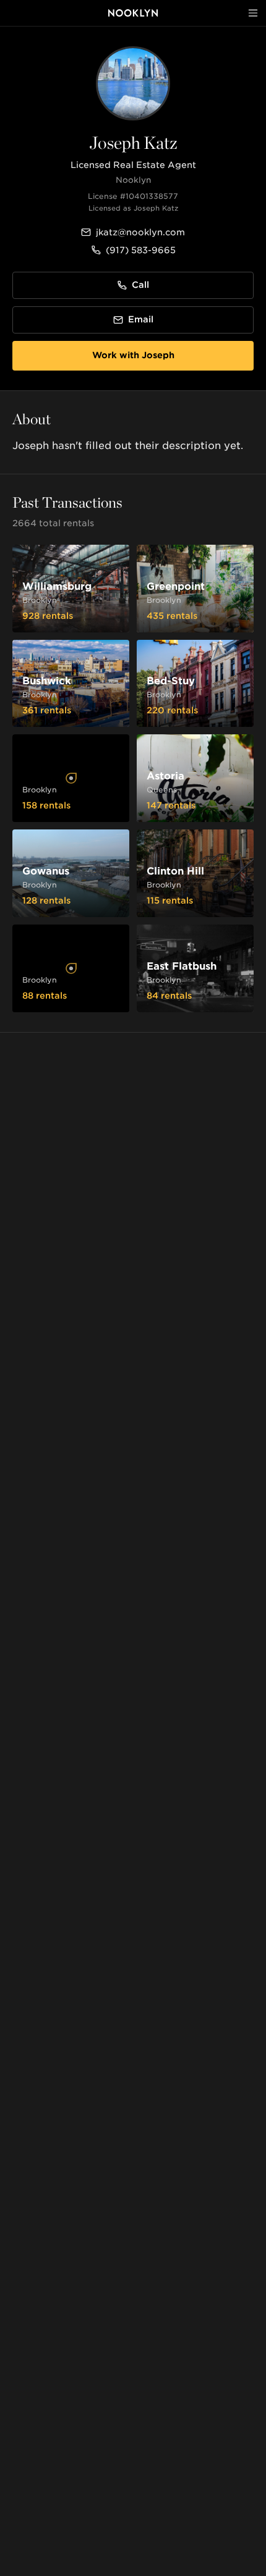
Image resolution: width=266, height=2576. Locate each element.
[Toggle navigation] (253, 13)
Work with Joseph (133, 355)
